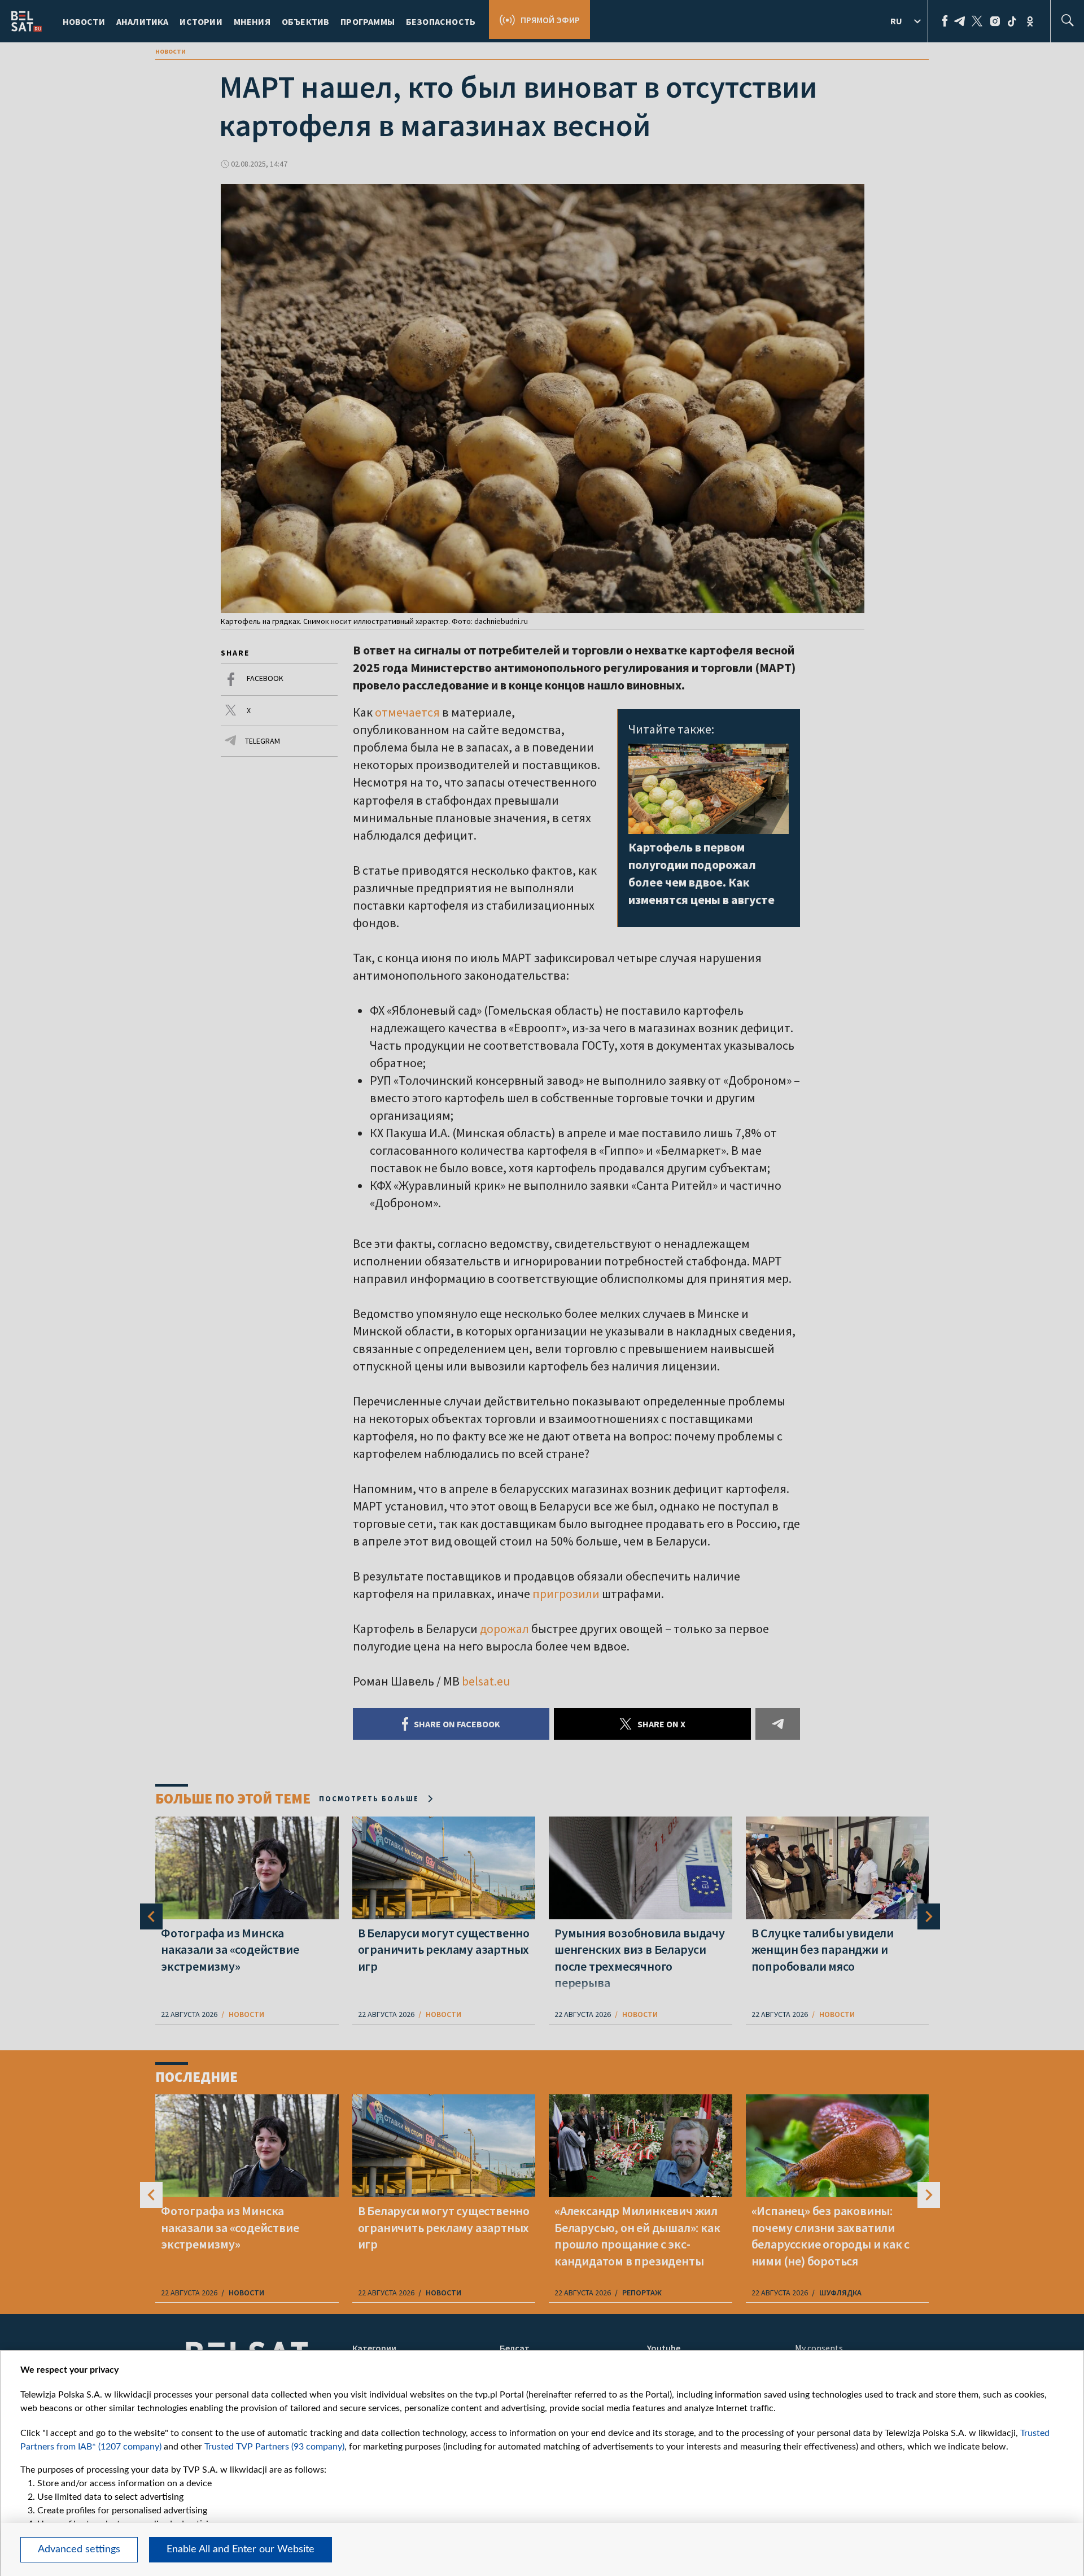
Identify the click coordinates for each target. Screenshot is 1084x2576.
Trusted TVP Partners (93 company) (274, 2447)
